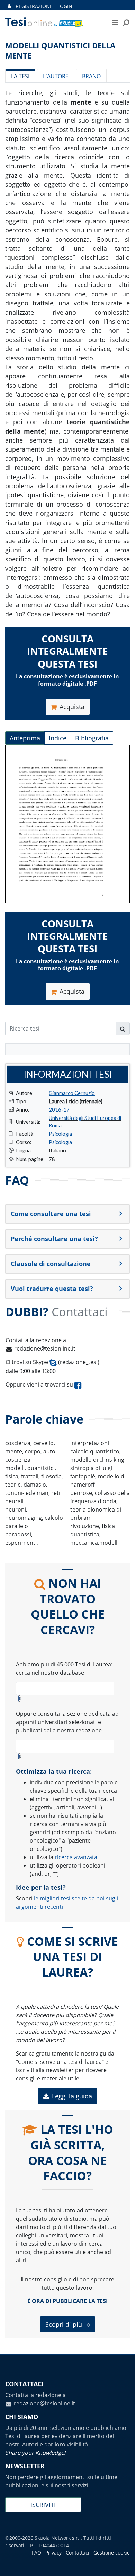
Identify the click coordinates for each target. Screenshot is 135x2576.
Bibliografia (92, 738)
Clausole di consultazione (51, 1264)
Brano (91, 76)
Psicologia (60, 1134)
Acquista (72, 707)
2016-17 (59, 1109)
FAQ (37, 2553)
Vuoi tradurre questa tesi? (52, 1289)
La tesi (20, 76)
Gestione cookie (112, 2553)
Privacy (53, 2553)
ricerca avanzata (76, 1857)
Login (65, 6)
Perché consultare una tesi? (54, 1239)
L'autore (56, 76)
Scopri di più (65, 2324)
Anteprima (25, 738)
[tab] (67, 1214)
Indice (58, 738)
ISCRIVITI (43, 2505)
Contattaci (78, 2553)
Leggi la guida (72, 2096)
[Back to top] (123, 2564)
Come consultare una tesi (51, 1214)
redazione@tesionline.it (45, 1348)
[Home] (52, 22)
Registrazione (34, 6)
